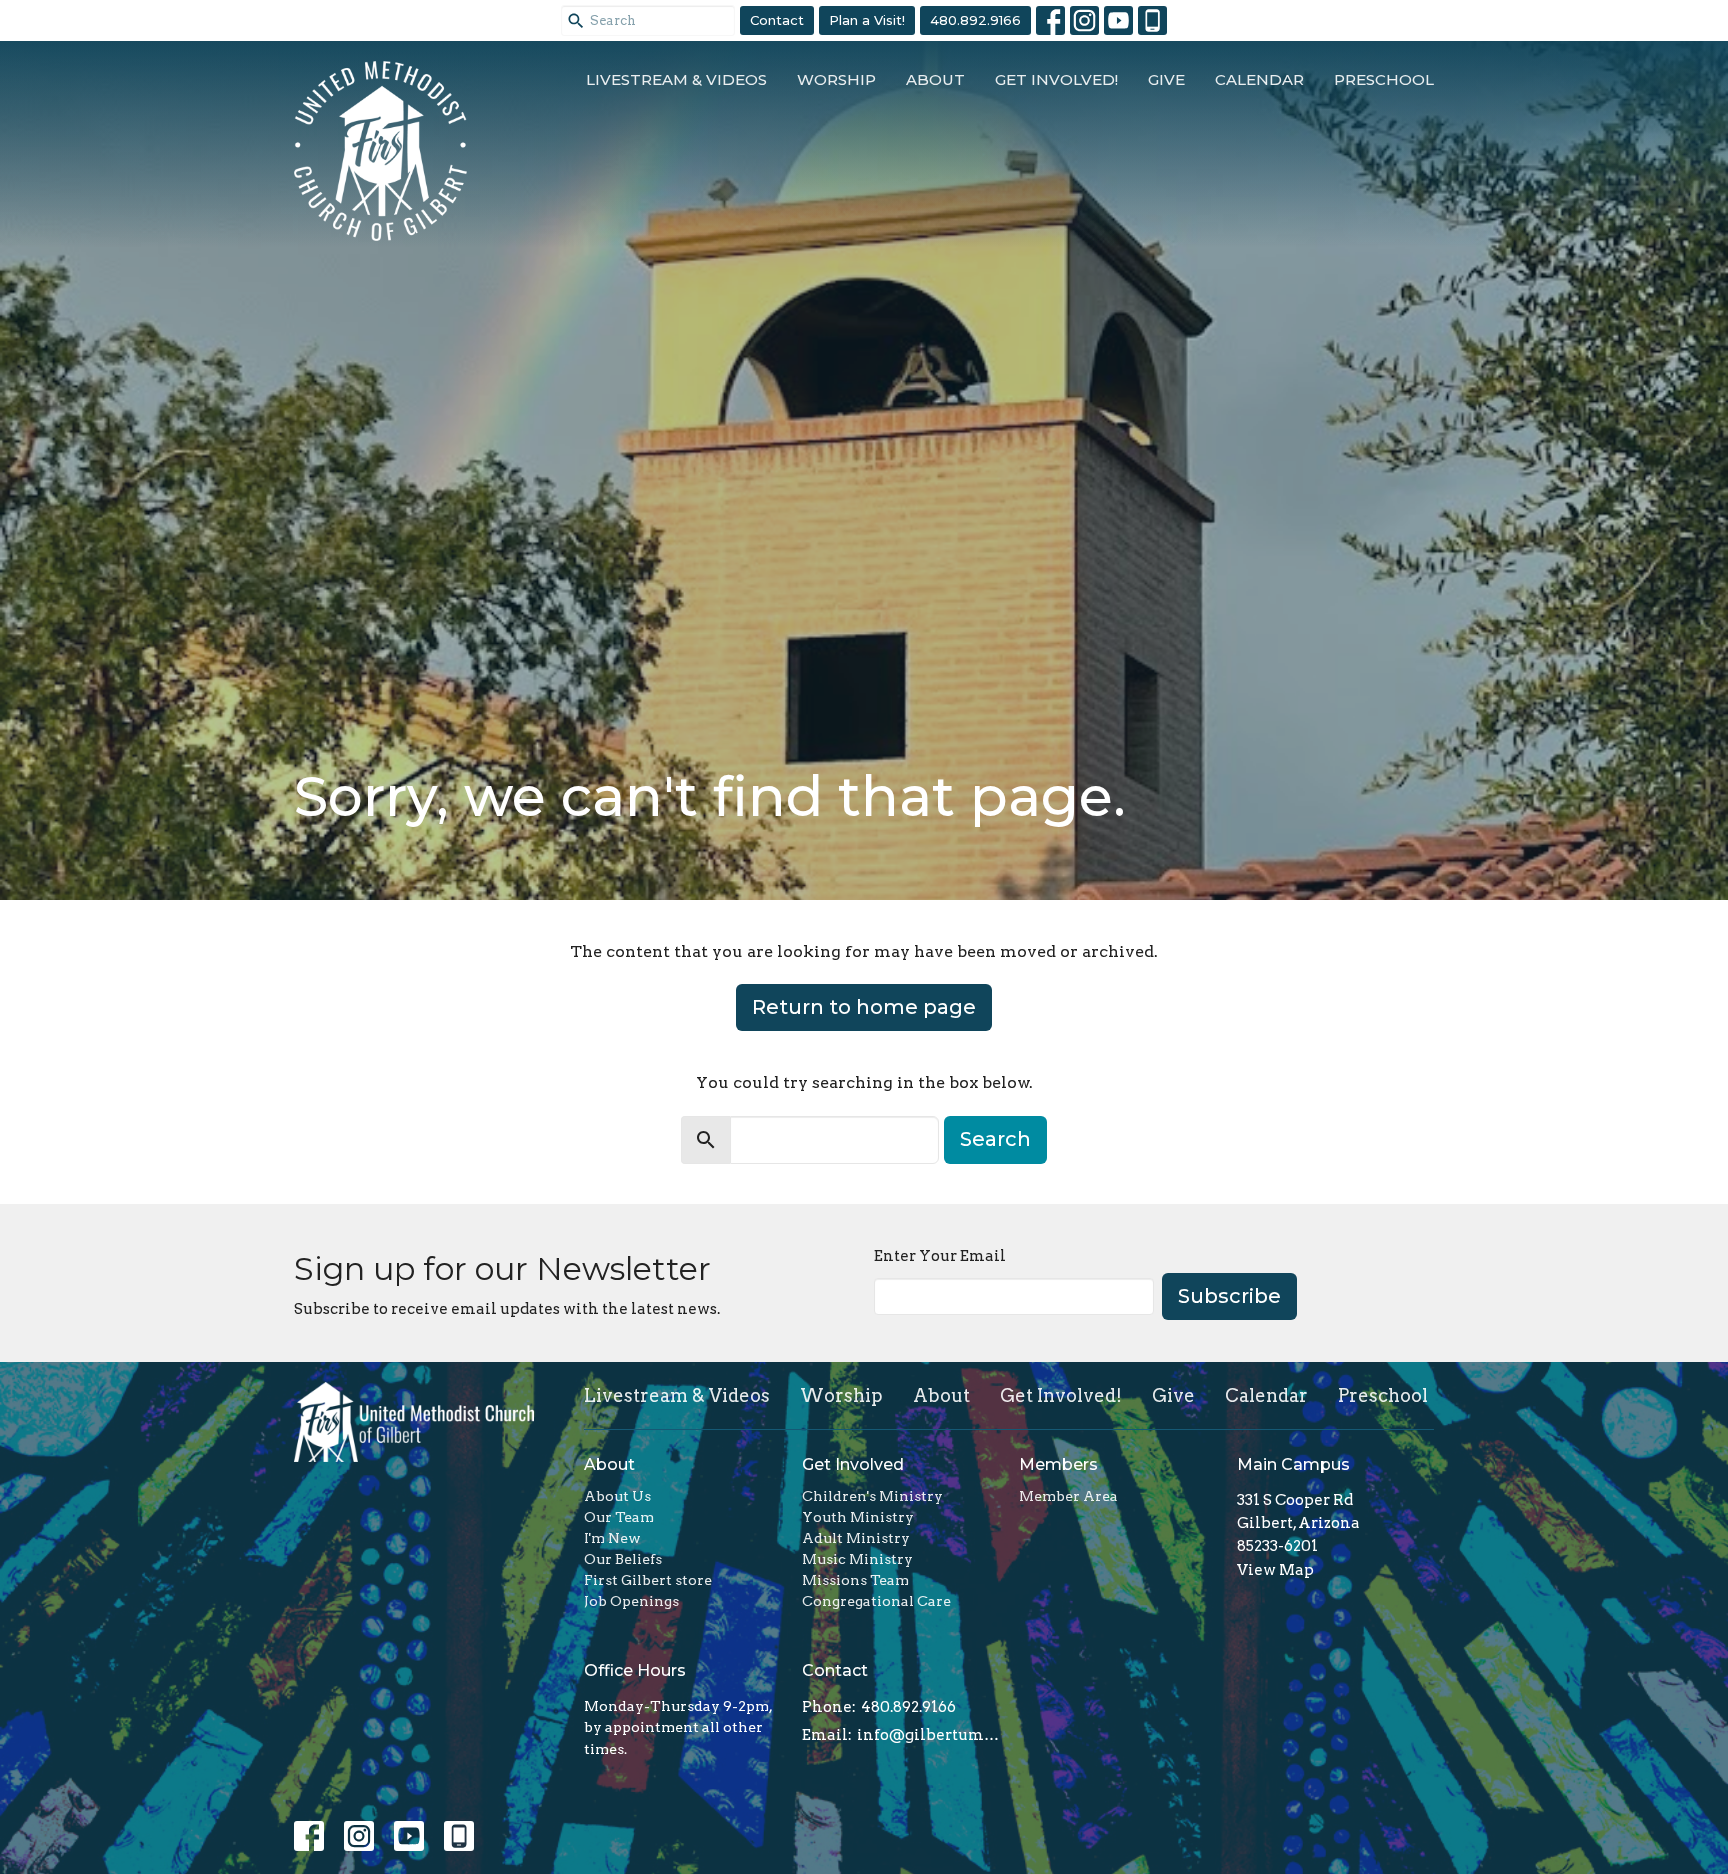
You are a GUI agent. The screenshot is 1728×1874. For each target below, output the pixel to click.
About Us (617, 1496)
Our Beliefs (623, 1559)
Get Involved (853, 1464)
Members (1058, 1464)
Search (995, 1139)
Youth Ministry (858, 1517)
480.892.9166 (975, 20)
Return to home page (864, 1007)
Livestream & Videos (676, 79)
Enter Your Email (940, 1256)
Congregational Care (876, 1601)
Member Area (1068, 1496)
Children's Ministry (872, 1496)
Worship (836, 79)
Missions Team (855, 1580)
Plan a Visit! (867, 20)
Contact (777, 20)
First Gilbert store (648, 1580)
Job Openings (631, 1601)
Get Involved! (1056, 79)
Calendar (1259, 79)
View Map (1275, 1570)
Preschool (1384, 79)
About (935, 79)
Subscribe (1229, 1296)
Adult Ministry (856, 1538)
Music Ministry (857, 1559)
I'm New (612, 1538)
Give (1166, 79)
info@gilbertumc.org (928, 1735)
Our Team (619, 1517)
